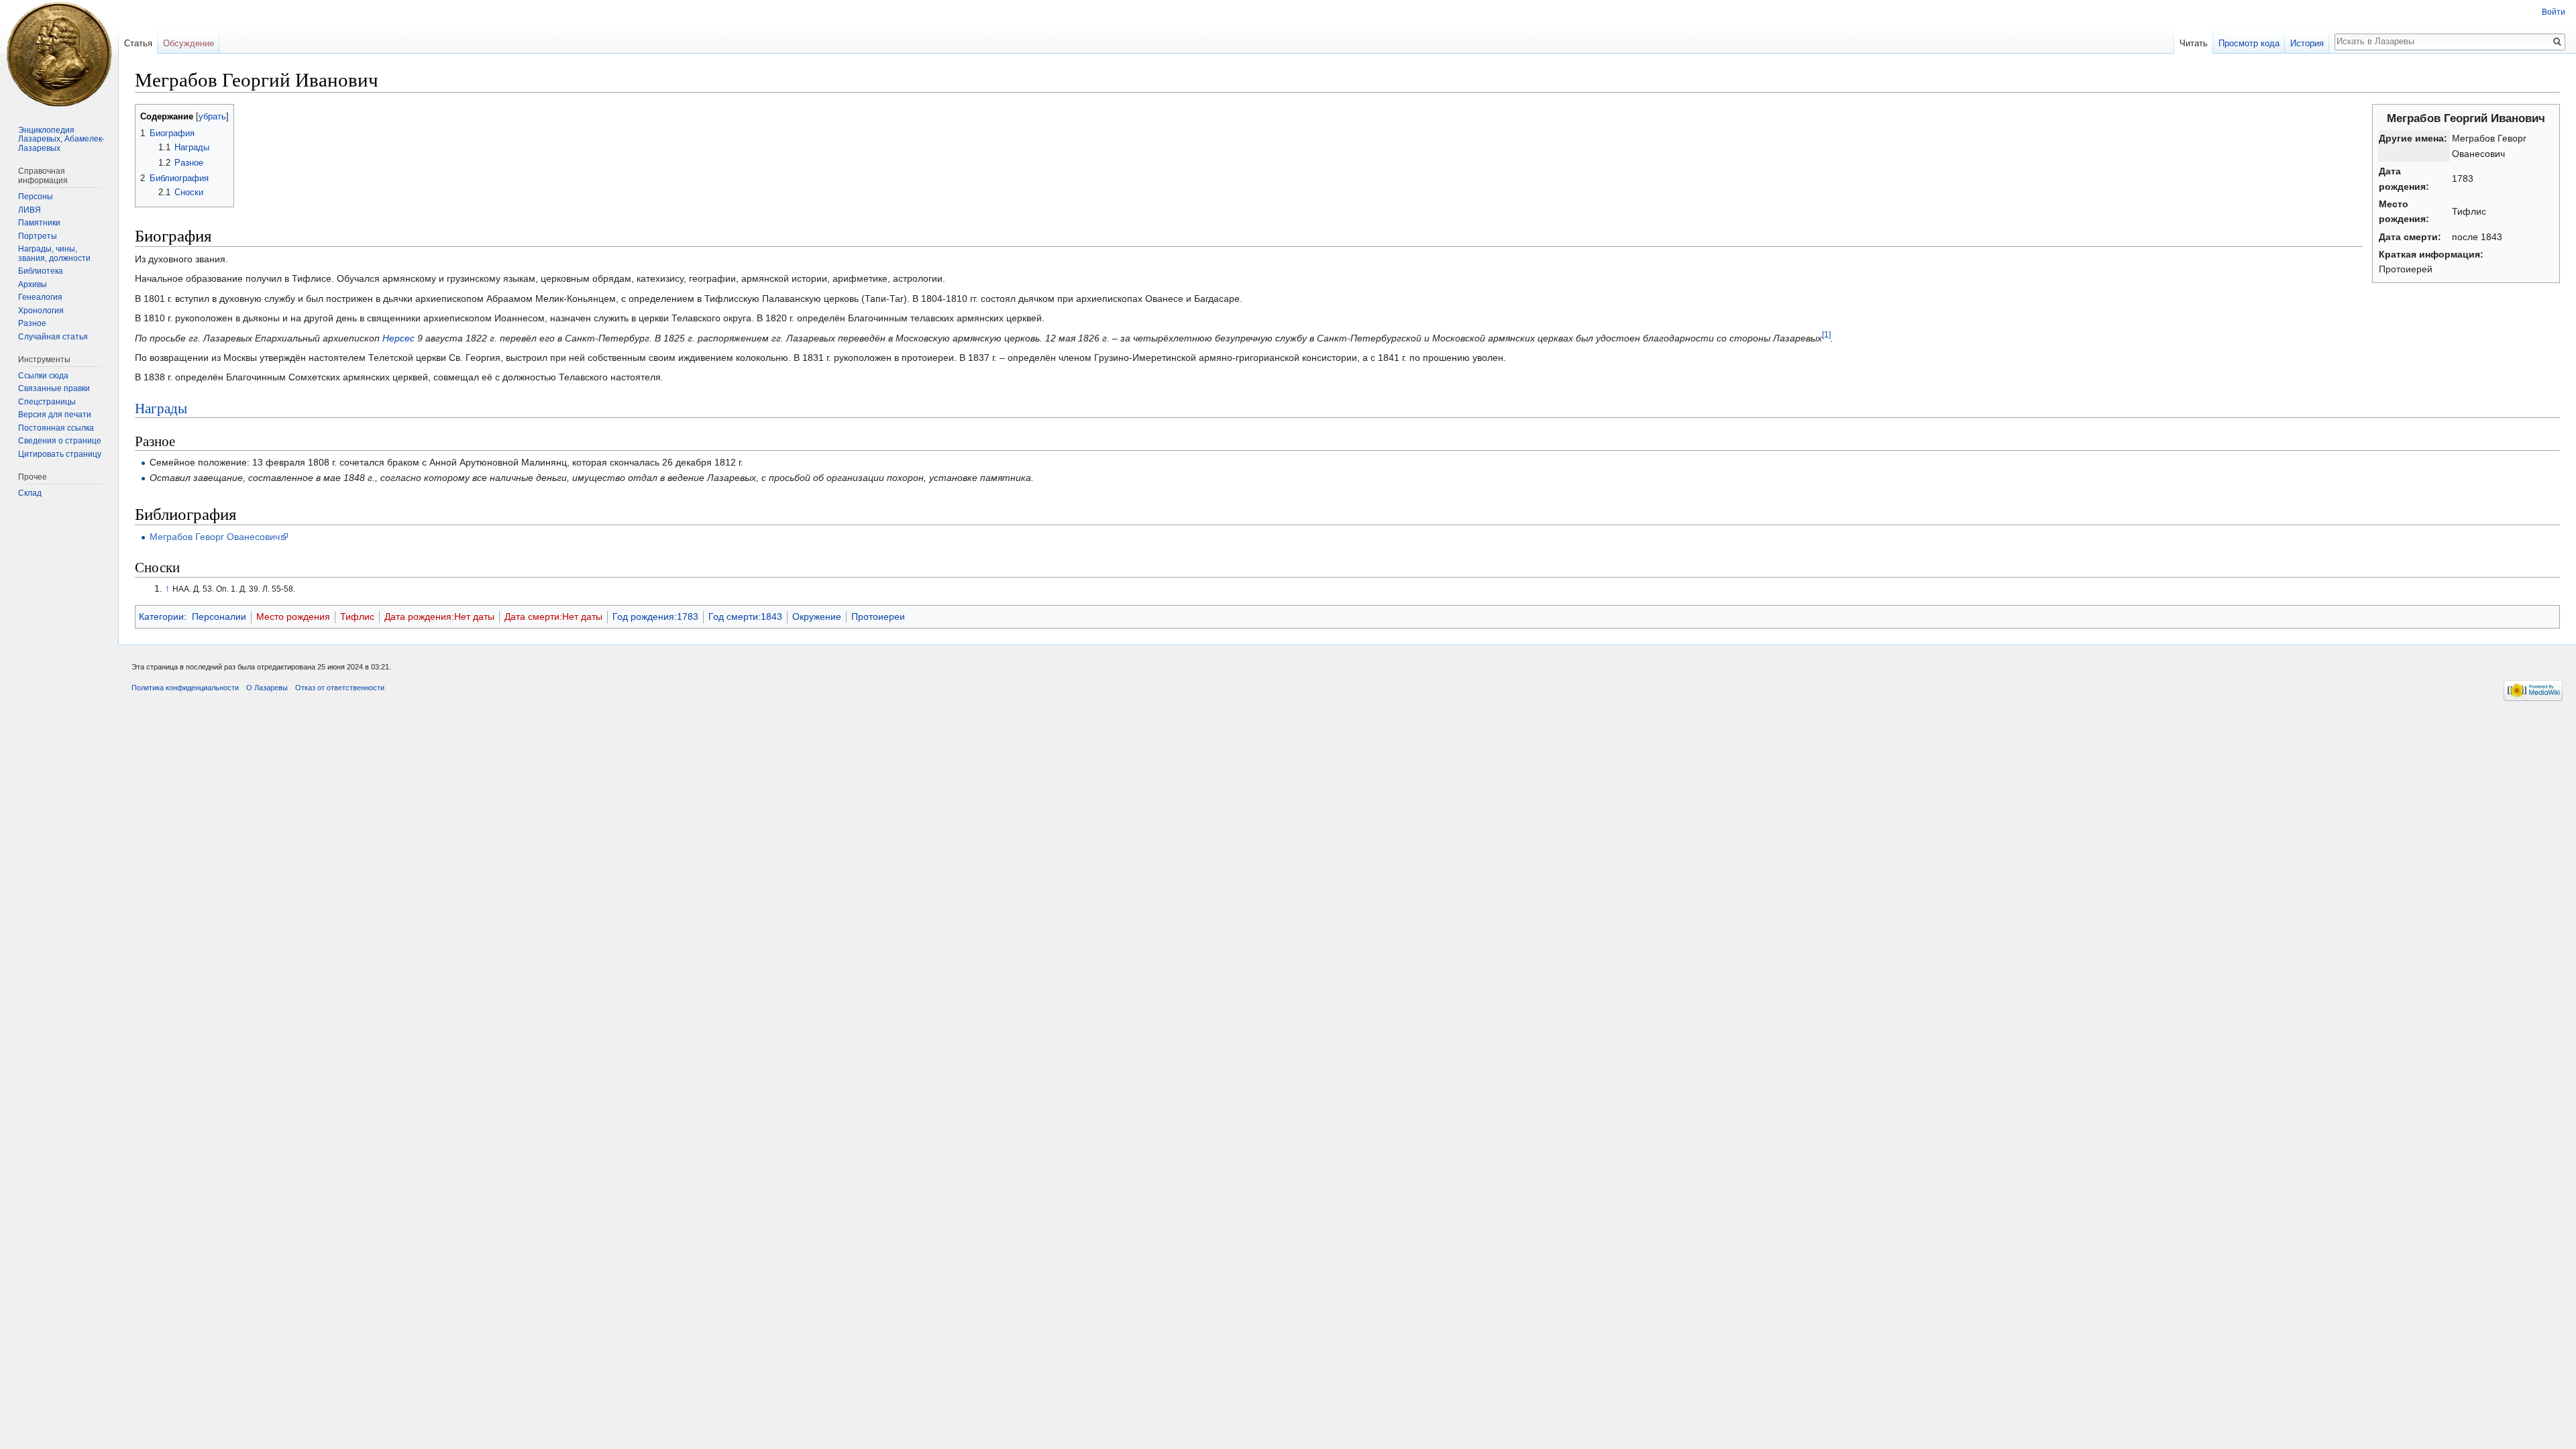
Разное (32, 323)
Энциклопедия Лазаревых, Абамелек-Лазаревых (61, 139)
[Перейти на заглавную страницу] (59, 54)
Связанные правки (54, 388)
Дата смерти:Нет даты (553, 616)
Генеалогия (40, 297)
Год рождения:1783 (655, 616)
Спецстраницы (47, 402)
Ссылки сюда (43, 376)
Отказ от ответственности (340, 688)
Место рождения (293, 616)
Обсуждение (189, 43)
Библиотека (41, 271)
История (2307, 43)
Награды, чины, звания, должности (54, 254)
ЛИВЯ (30, 210)
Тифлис (357, 616)
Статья (138, 43)
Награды (161, 408)
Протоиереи (878, 616)
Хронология (41, 311)
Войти (2554, 12)
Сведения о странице (60, 441)
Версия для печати (55, 415)
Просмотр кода (2249, 43)
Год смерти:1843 (745, 616)
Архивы (33, 284)
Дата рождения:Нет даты (439, 616)
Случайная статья (53, 337)
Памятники (39, 223)
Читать (2194, 43)
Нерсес (398, 338)
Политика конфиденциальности (185, 688)
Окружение (817, 616)
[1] (1826, 334)
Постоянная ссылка (56, 428)
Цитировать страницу (60, 454)
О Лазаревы (267, 688)
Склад (30, 493)
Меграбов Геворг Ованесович (215, 537)
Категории (161, 616)
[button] (147, 116)
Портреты (38, 236)
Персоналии (219, 616)
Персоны (36, 197)
